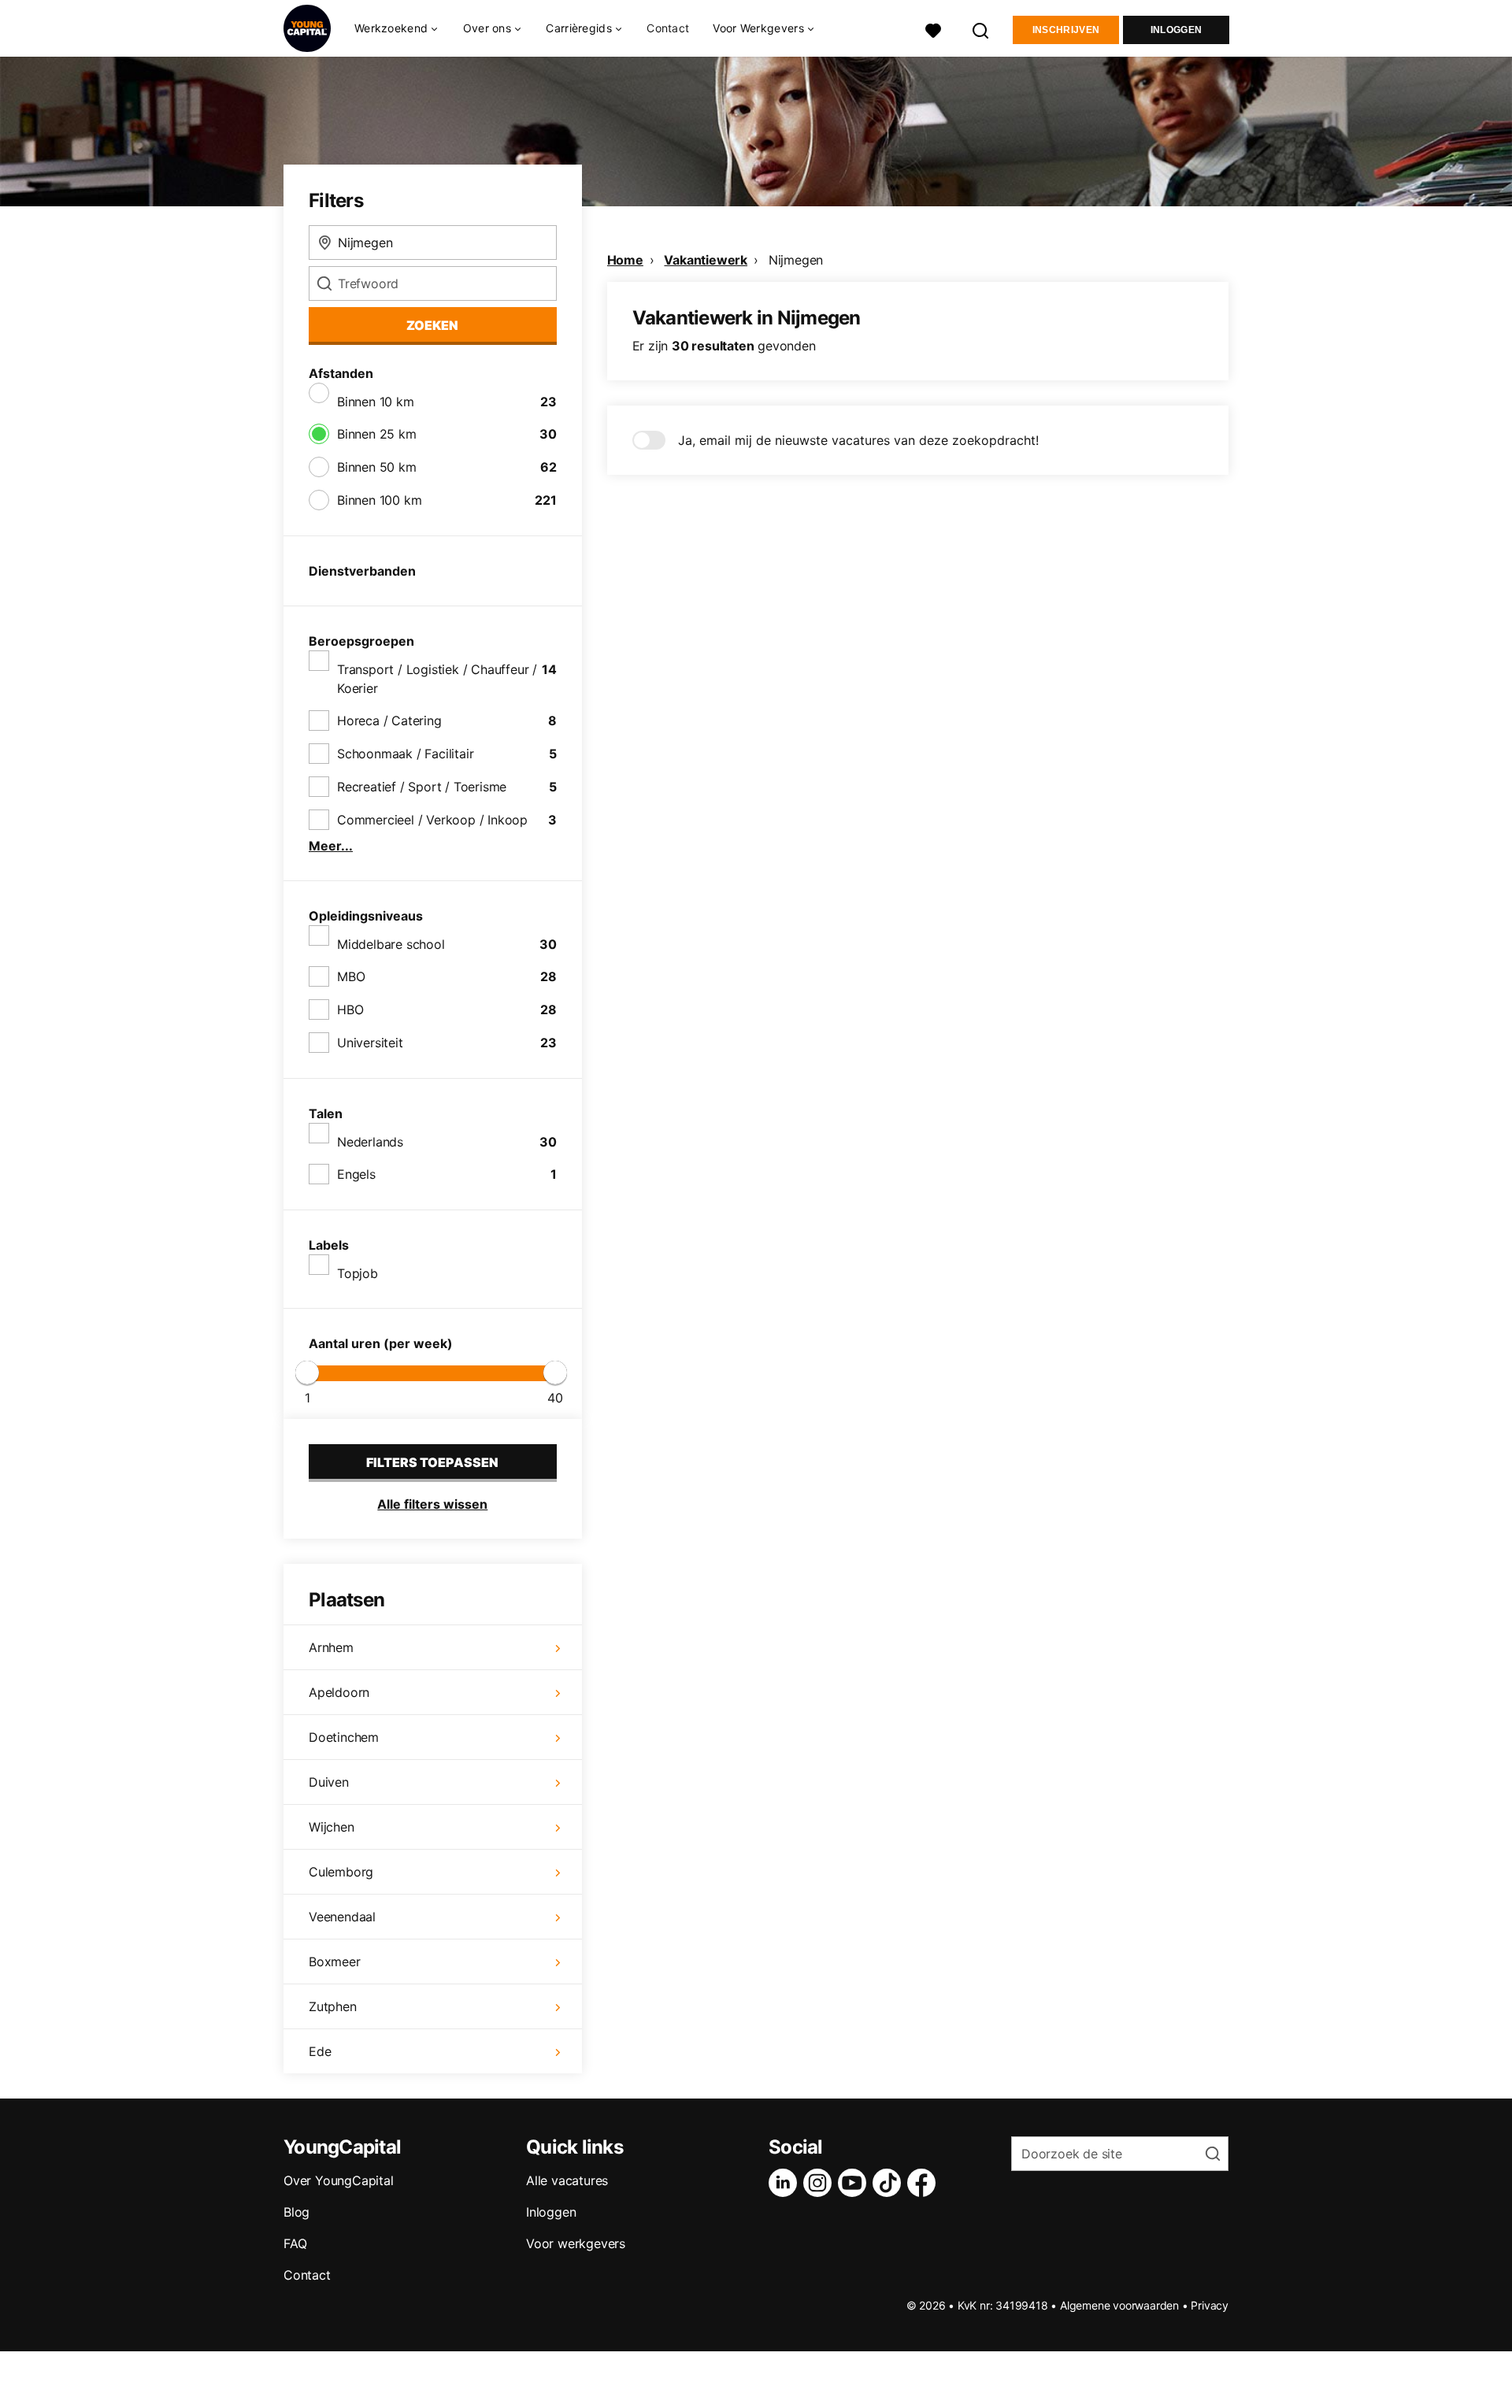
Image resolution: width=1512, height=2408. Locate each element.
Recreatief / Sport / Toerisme (422, 787)
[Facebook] (925, 2183)
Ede (320, 2051)
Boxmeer (335, 1962)
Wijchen (332, 1827)
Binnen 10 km (376, 402)
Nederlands (370, 1142)
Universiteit (370, 1043)
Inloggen (1176, 30)
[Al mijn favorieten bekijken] (933, 29)
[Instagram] (821, 2183)
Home (625, 260)
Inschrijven (1066, 30)
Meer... (331, 846)
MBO (351, 976)
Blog (296, 2212)
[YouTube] (855, 2183)
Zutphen (333, 2006)
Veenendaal (342, 1917)
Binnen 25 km (377, 434)
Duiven (329, 1782)
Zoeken (432, 325)
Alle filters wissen (432, 1504)
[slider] (307, 1373)
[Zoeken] (981, 29)
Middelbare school (391, 944)
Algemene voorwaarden (1119, 2305)
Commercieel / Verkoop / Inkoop (432, 820)
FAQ (295, 2243)
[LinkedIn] (786, 2183)
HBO (350, 1010)
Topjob (358, 1273)
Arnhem (331, 1647)
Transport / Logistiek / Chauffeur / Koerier (437, 679)
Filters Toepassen (432, 1462)
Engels (356, 1174)
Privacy (1210, 2305)
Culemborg (341, 1872)
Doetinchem (344, 1737)
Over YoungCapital (339, 2180)
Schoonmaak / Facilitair (405, 754)
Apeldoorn (339, 1692)
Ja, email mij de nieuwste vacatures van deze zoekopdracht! (858, 440)
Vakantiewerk (706, 260)
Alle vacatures (567, 2180)
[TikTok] (890, 2183)
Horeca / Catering (389, 721)
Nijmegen (796, 260)
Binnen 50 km (377, 467)
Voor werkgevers (576, 2243)
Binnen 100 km (379, 500)
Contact (668, 28)
